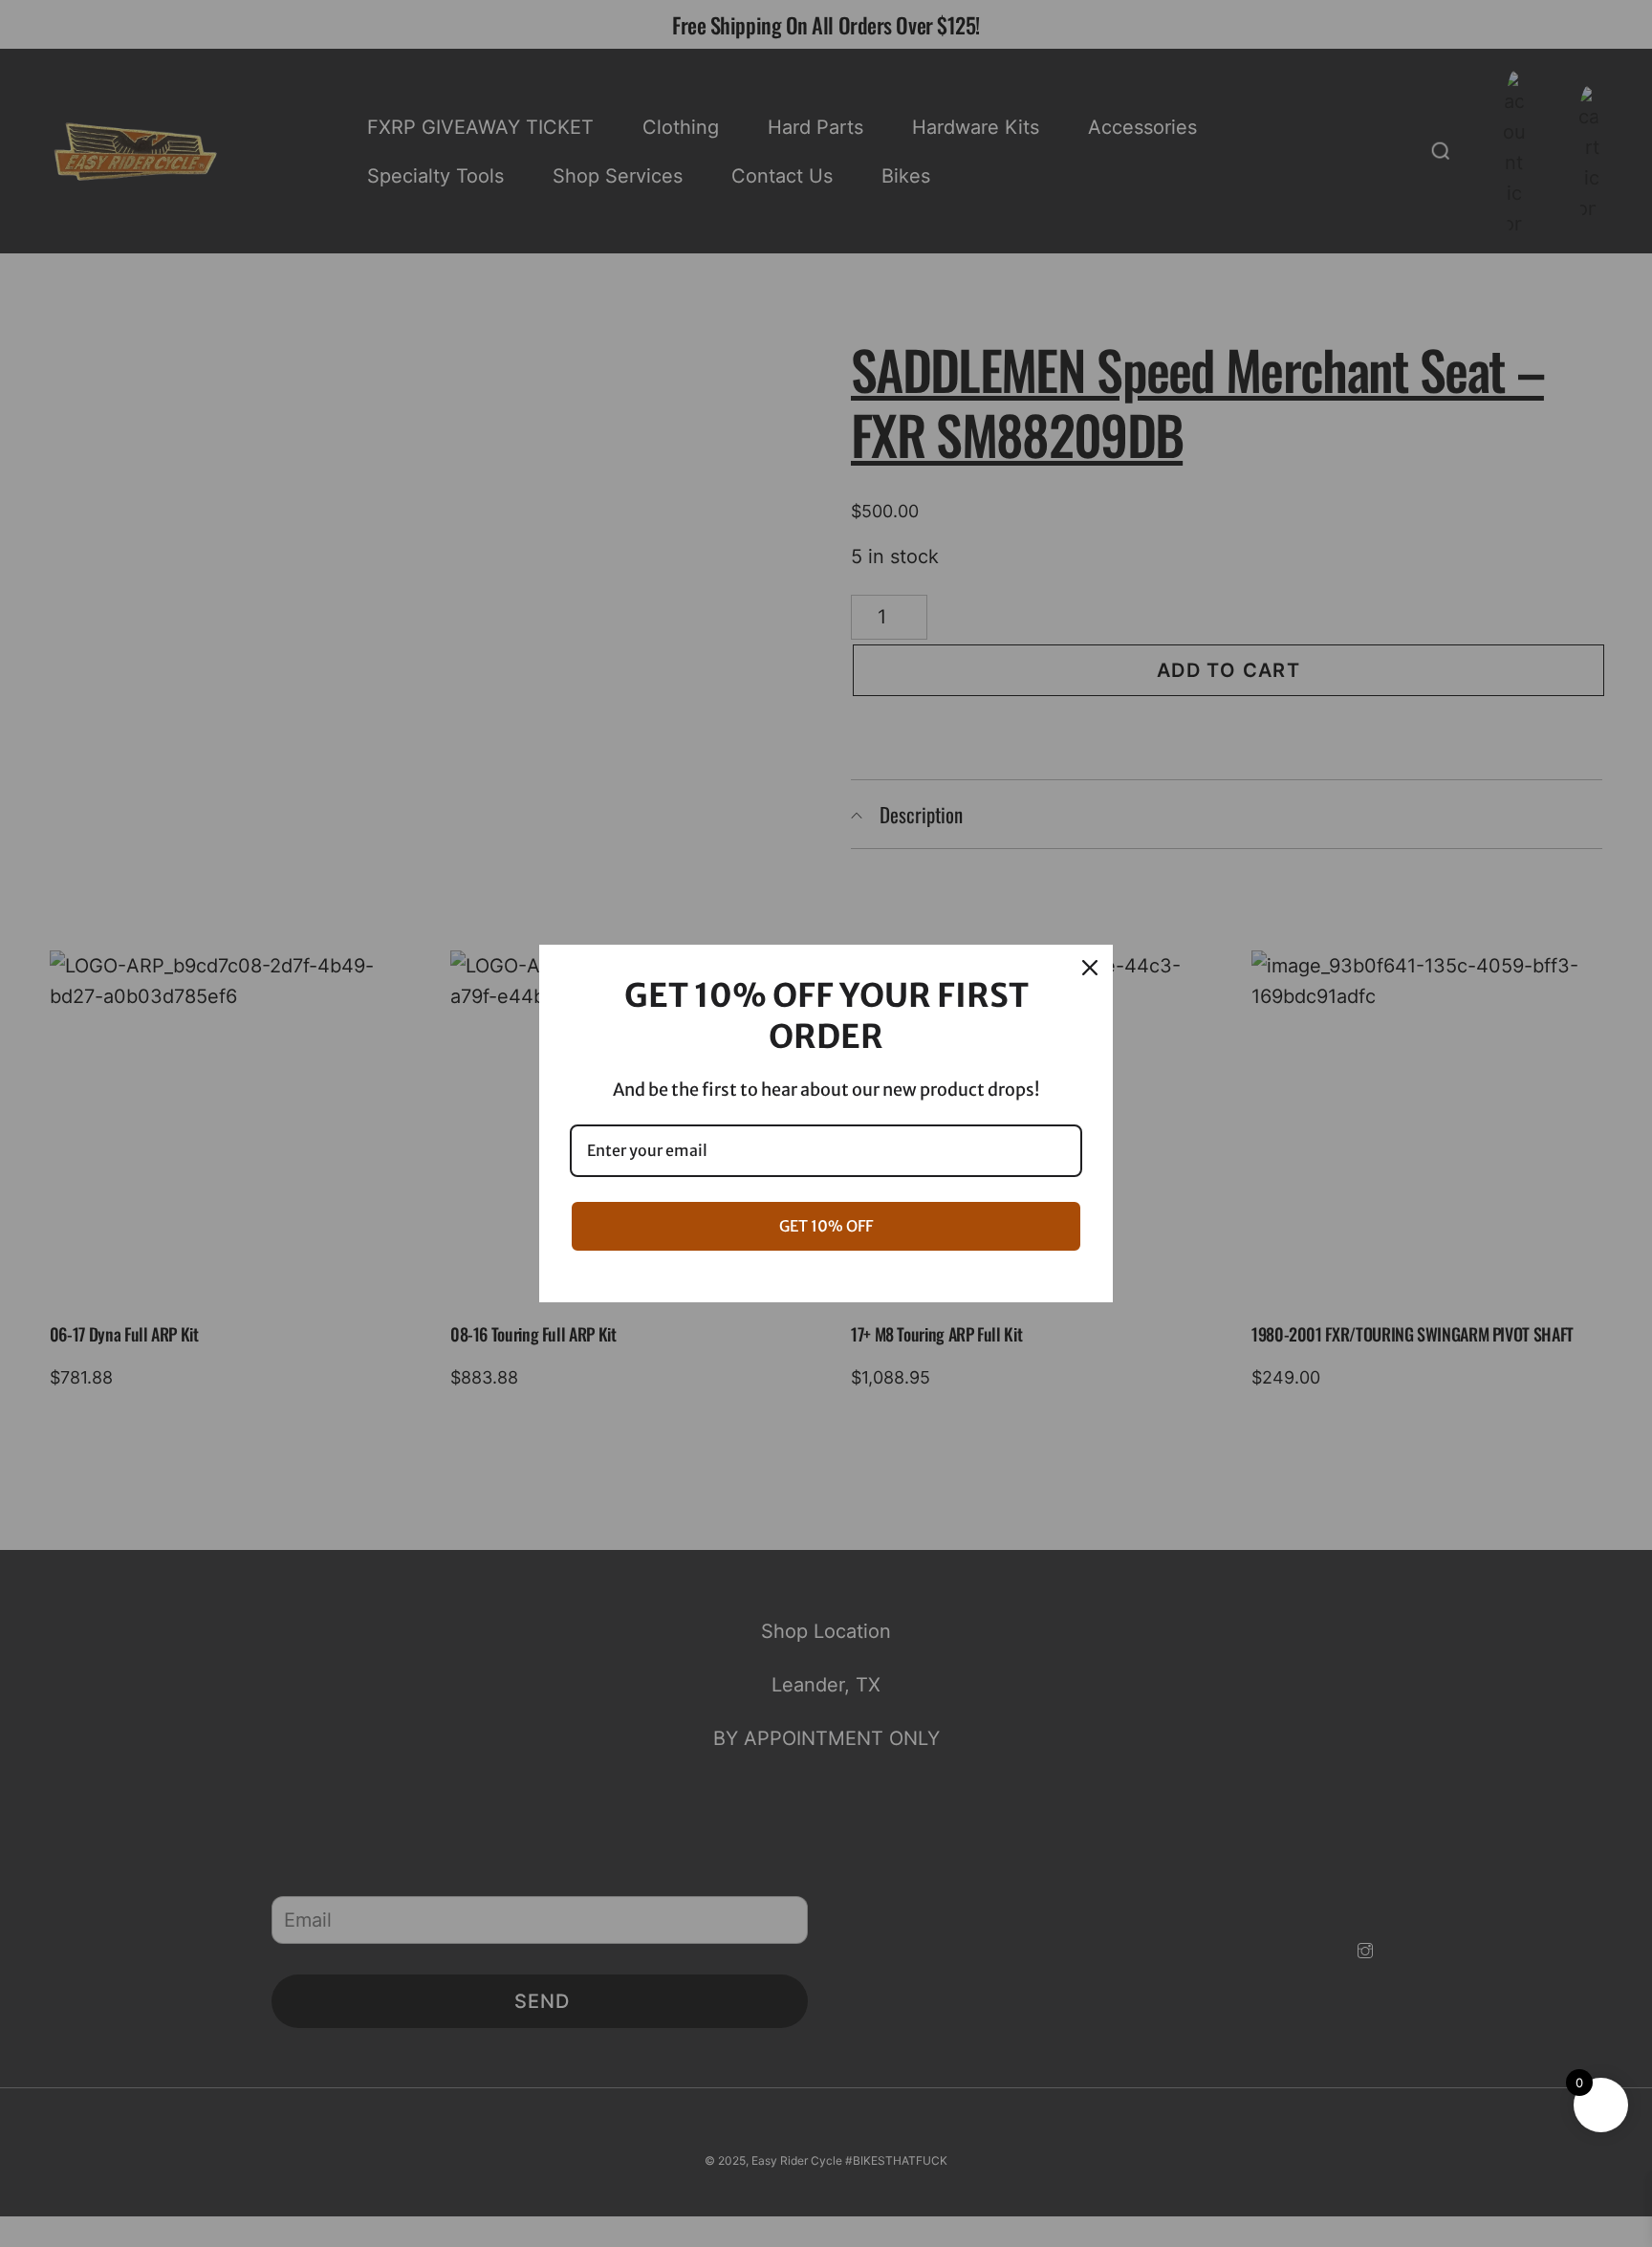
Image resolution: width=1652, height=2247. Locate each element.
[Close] (1090, 968)
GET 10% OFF (826, 1226)
